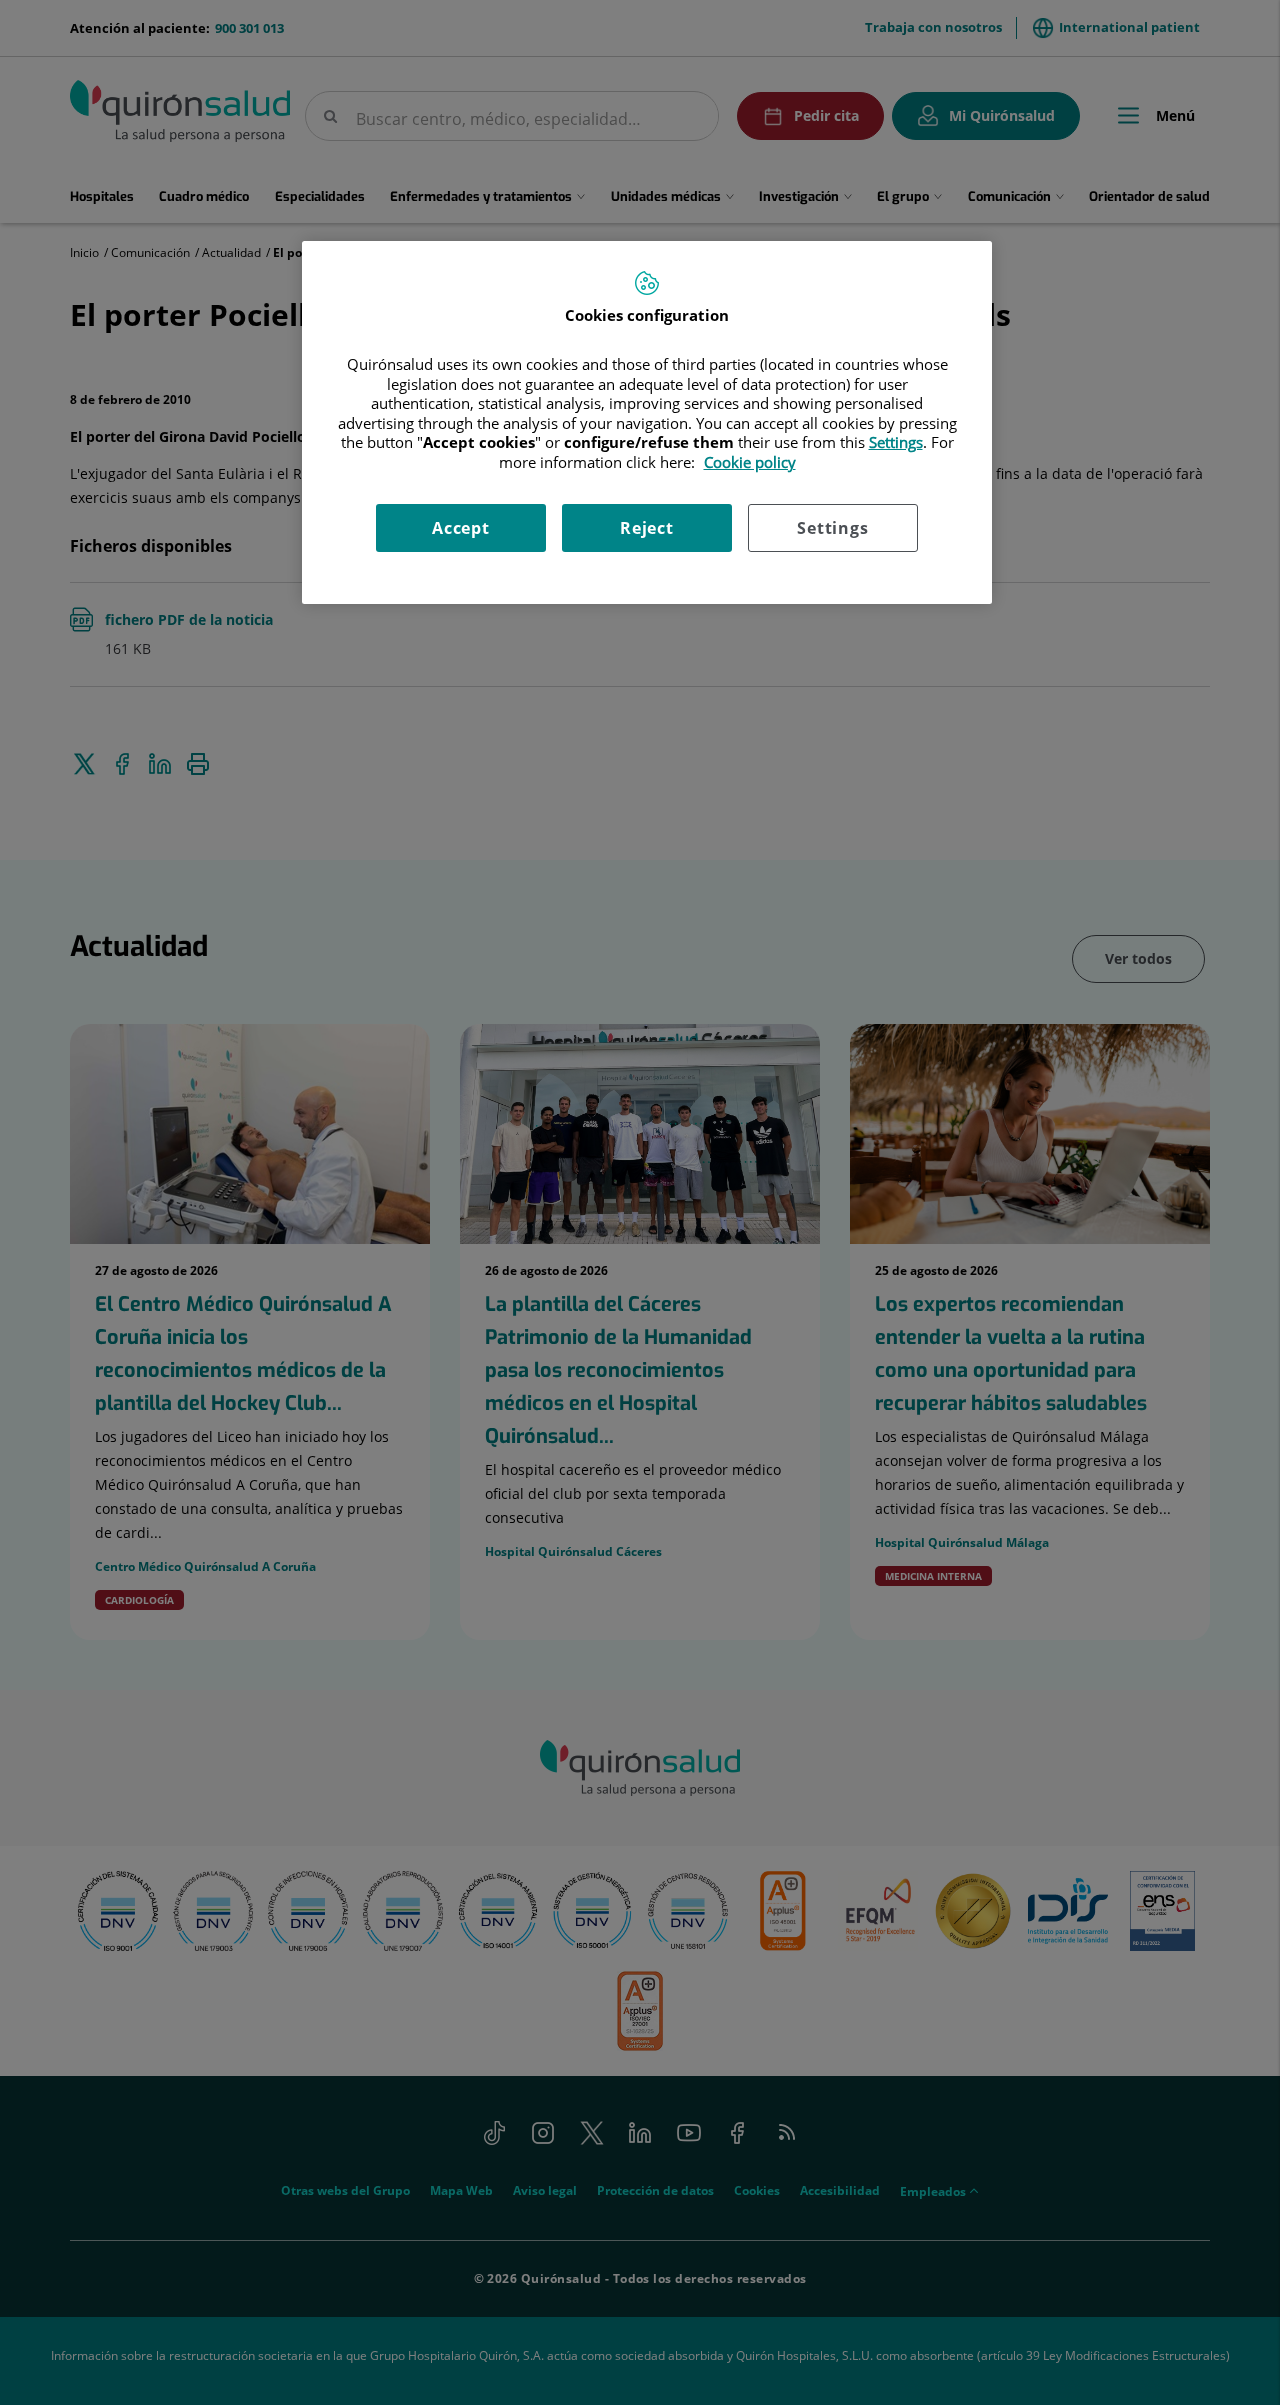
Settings (832, 528)
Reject (647, 528)
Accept (461, 528)
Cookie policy (750, 462)
